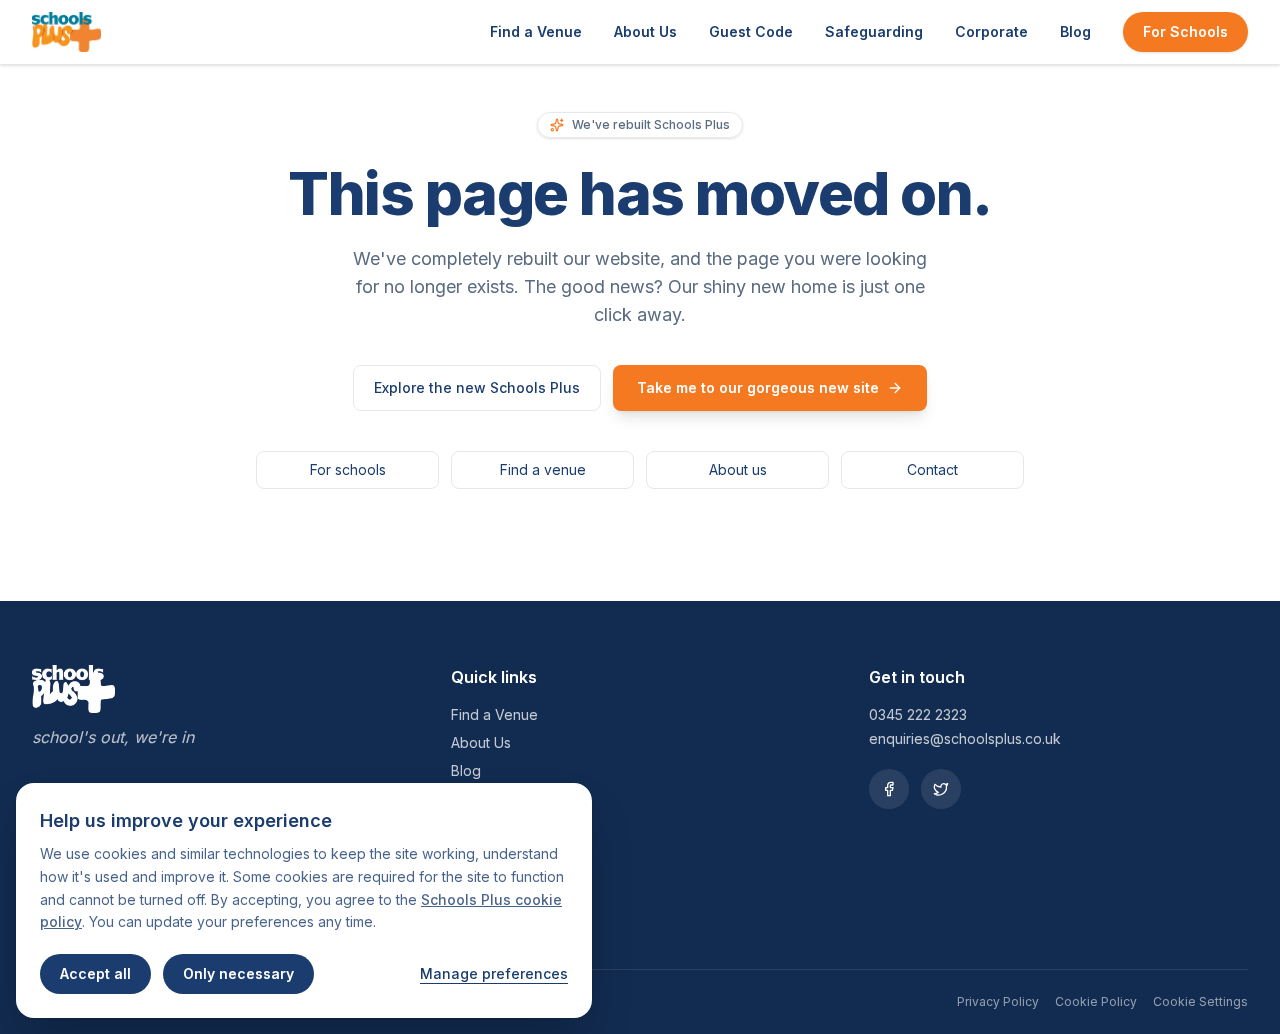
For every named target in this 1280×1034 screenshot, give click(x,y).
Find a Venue (536, 31)
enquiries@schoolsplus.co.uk (965, 738)
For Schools (1185, 31)
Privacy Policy (998, 1001)
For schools (348, 469)
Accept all (95, 973)
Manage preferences (494, 973)
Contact (932, 469)
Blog (1075, 31)
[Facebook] (889, 789)
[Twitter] (941, 789)
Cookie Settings (1200, 1001)
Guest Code (751, 31)
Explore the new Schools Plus (477, 387)
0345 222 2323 (918, 714)
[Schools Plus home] (66, 32)
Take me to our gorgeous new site (758, 387)
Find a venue (543, 469)
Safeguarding (874, 31)
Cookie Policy (1096, 1001)
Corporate (991, 31)
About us (738, 469)
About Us (645, 31)
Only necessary (238, 973)
